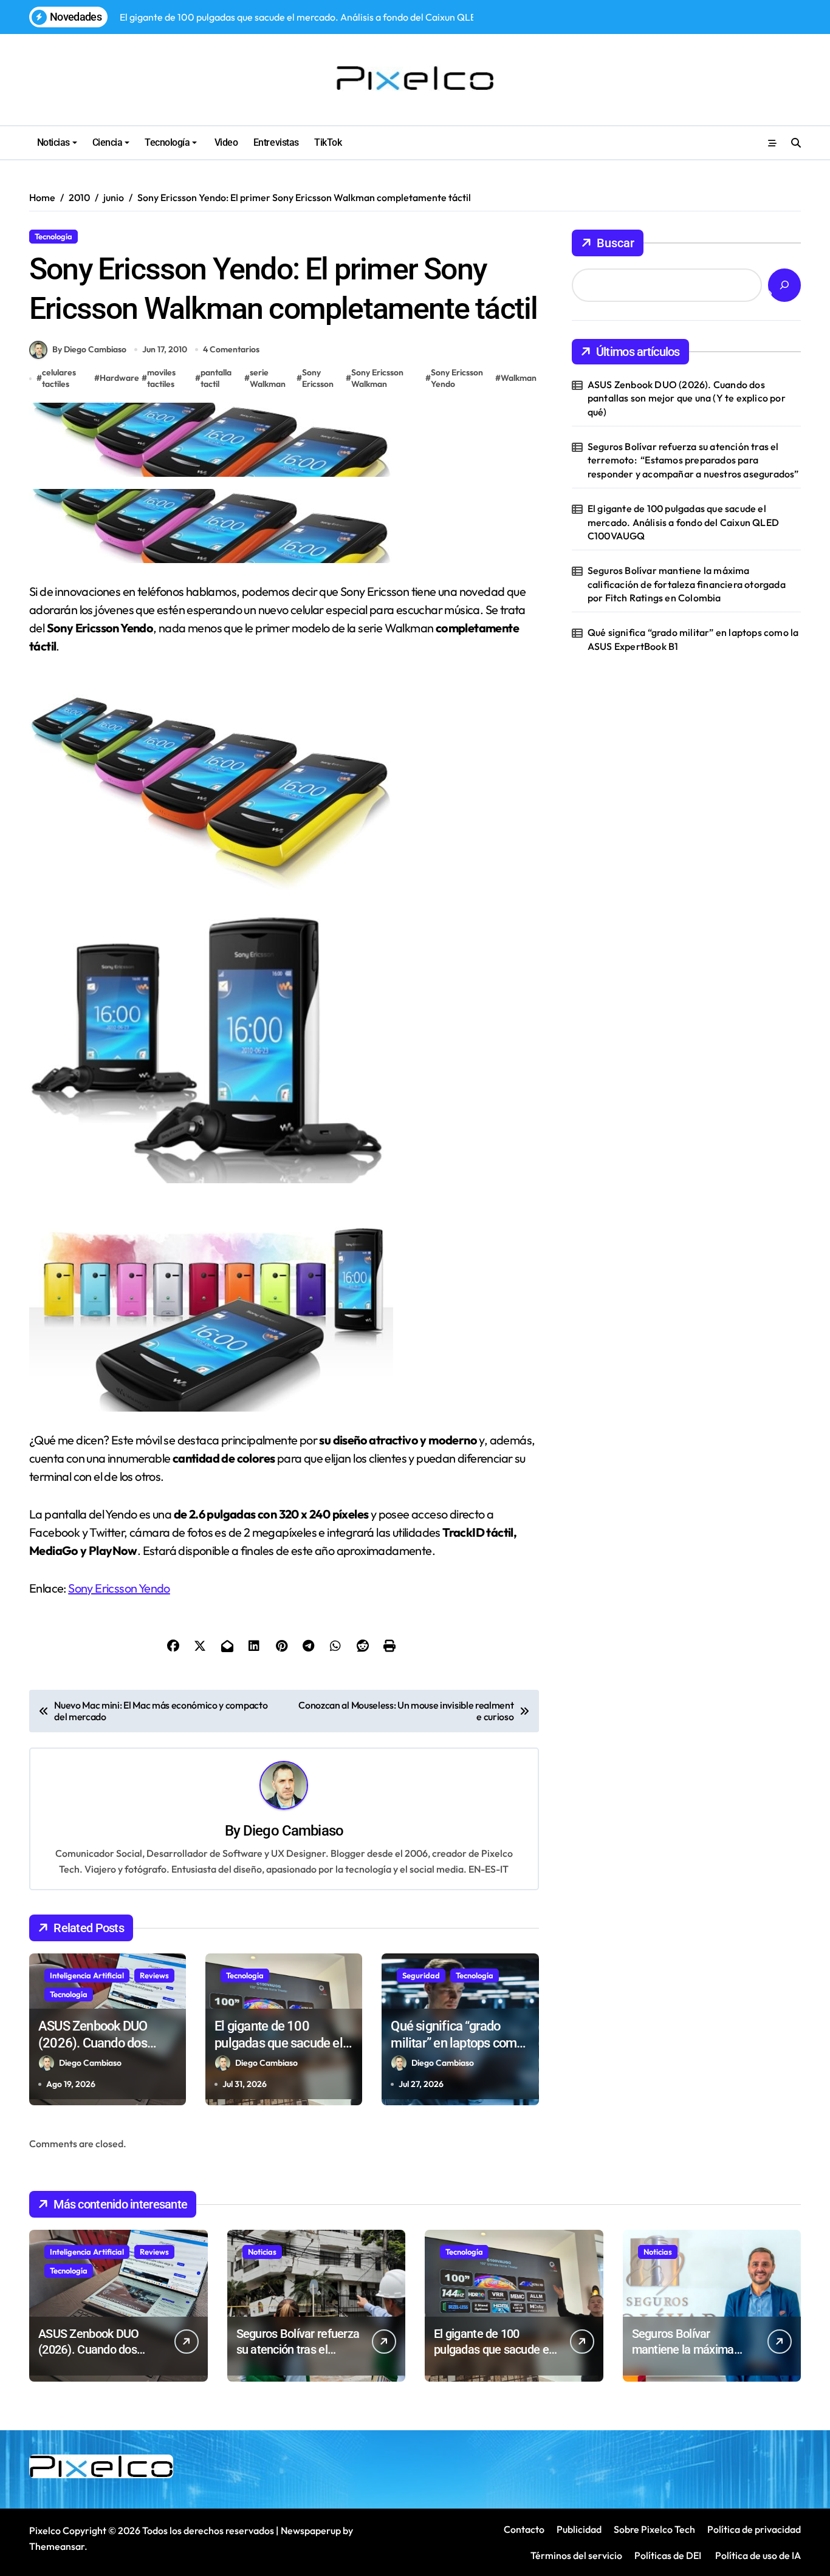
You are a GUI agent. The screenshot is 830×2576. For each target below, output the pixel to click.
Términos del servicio (576, 2555)
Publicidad (579, 2529)
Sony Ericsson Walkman (377, 378)
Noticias (53, 142)
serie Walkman (268, 378)
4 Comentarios (231, 349)
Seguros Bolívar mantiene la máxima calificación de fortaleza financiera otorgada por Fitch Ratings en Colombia (687, 584)
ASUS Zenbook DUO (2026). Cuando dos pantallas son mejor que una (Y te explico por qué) (687, 398)
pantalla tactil (216, 378)
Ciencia (108, 142)
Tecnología (167, 142)
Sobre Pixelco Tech (654, 2529)
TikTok (328, 142)
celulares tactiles (59, 378)
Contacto (524, 2529)
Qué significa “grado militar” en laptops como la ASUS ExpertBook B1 (457, 2043)
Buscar (616, 243)
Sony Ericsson (318, 378)
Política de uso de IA (757, 2555)
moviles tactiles (161, 378)
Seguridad (421, 1975)
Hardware (119, 378)
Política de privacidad (754, 2529)
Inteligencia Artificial (87, 1975)
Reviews (154, 1975)
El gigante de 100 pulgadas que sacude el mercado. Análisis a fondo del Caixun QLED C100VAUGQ (683, 522)
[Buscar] (784, 285)
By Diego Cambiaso (89, 349)
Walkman (519, 378)
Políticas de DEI (668, 2555)
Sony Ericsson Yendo (457, 378)
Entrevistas (276, 142)
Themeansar (57, 2546)
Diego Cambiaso (293, 1831)
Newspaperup (311, 2530)
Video (225, 142)
